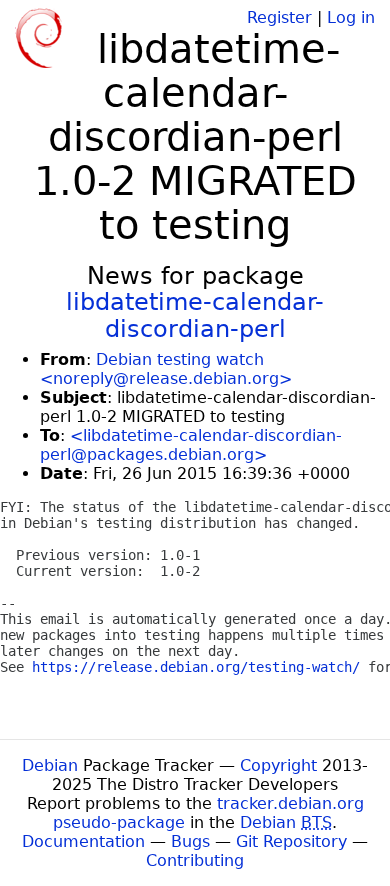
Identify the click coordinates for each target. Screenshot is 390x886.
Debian (50, 765)
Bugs (190, 841)
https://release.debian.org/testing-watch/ (196, 667)
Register (279, 17)
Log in (351, 17)
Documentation (83, 841)
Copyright (278, 765)
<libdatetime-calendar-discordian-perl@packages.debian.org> (191, 445)
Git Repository (291, 841)
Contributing (195, 860)
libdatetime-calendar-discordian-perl (195, 315)
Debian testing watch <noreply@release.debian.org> (166, 369)
